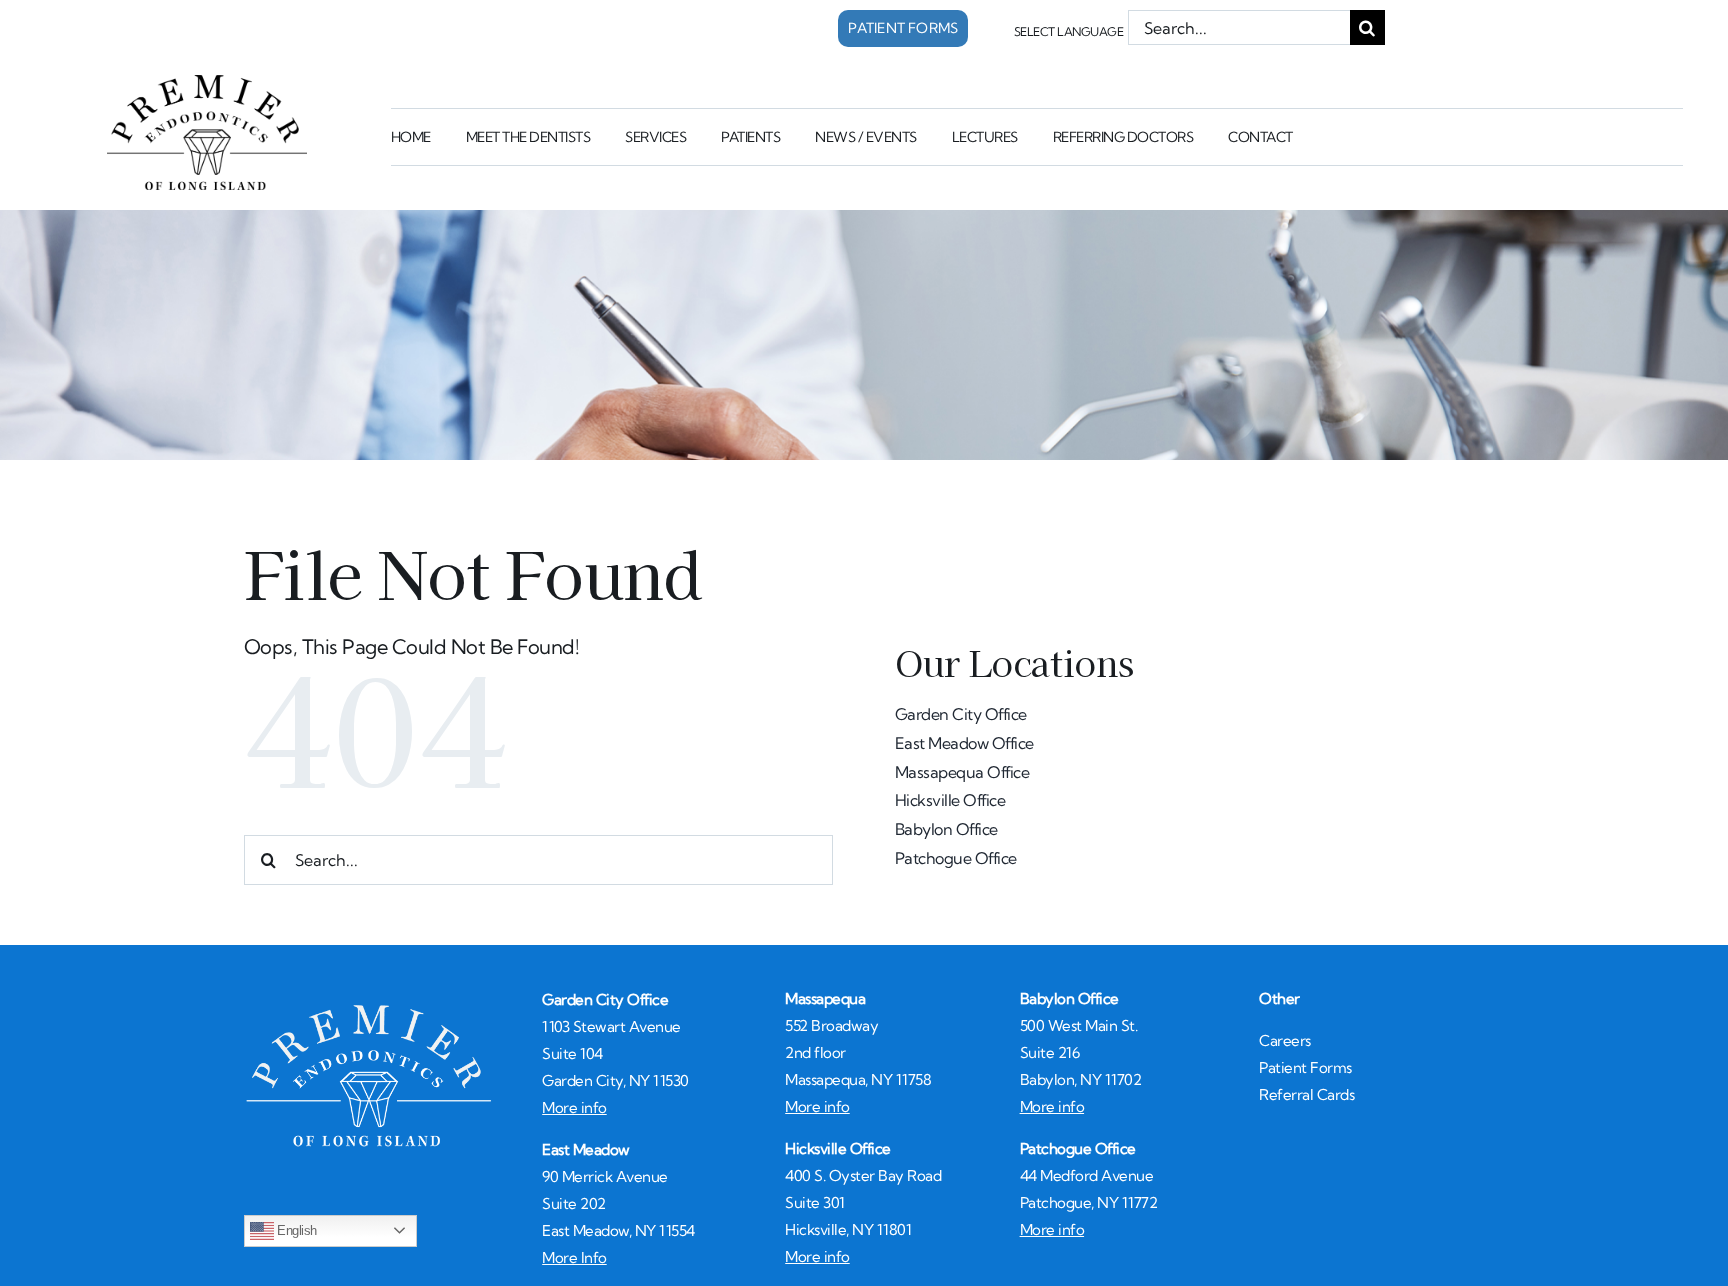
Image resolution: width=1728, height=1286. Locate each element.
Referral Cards (1306, 1094)
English (295, 1229)
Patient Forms (1305, 1067)
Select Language (1069, 31)
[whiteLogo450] (369, 1009)
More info (574, 1107)
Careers (1285, 1040)
